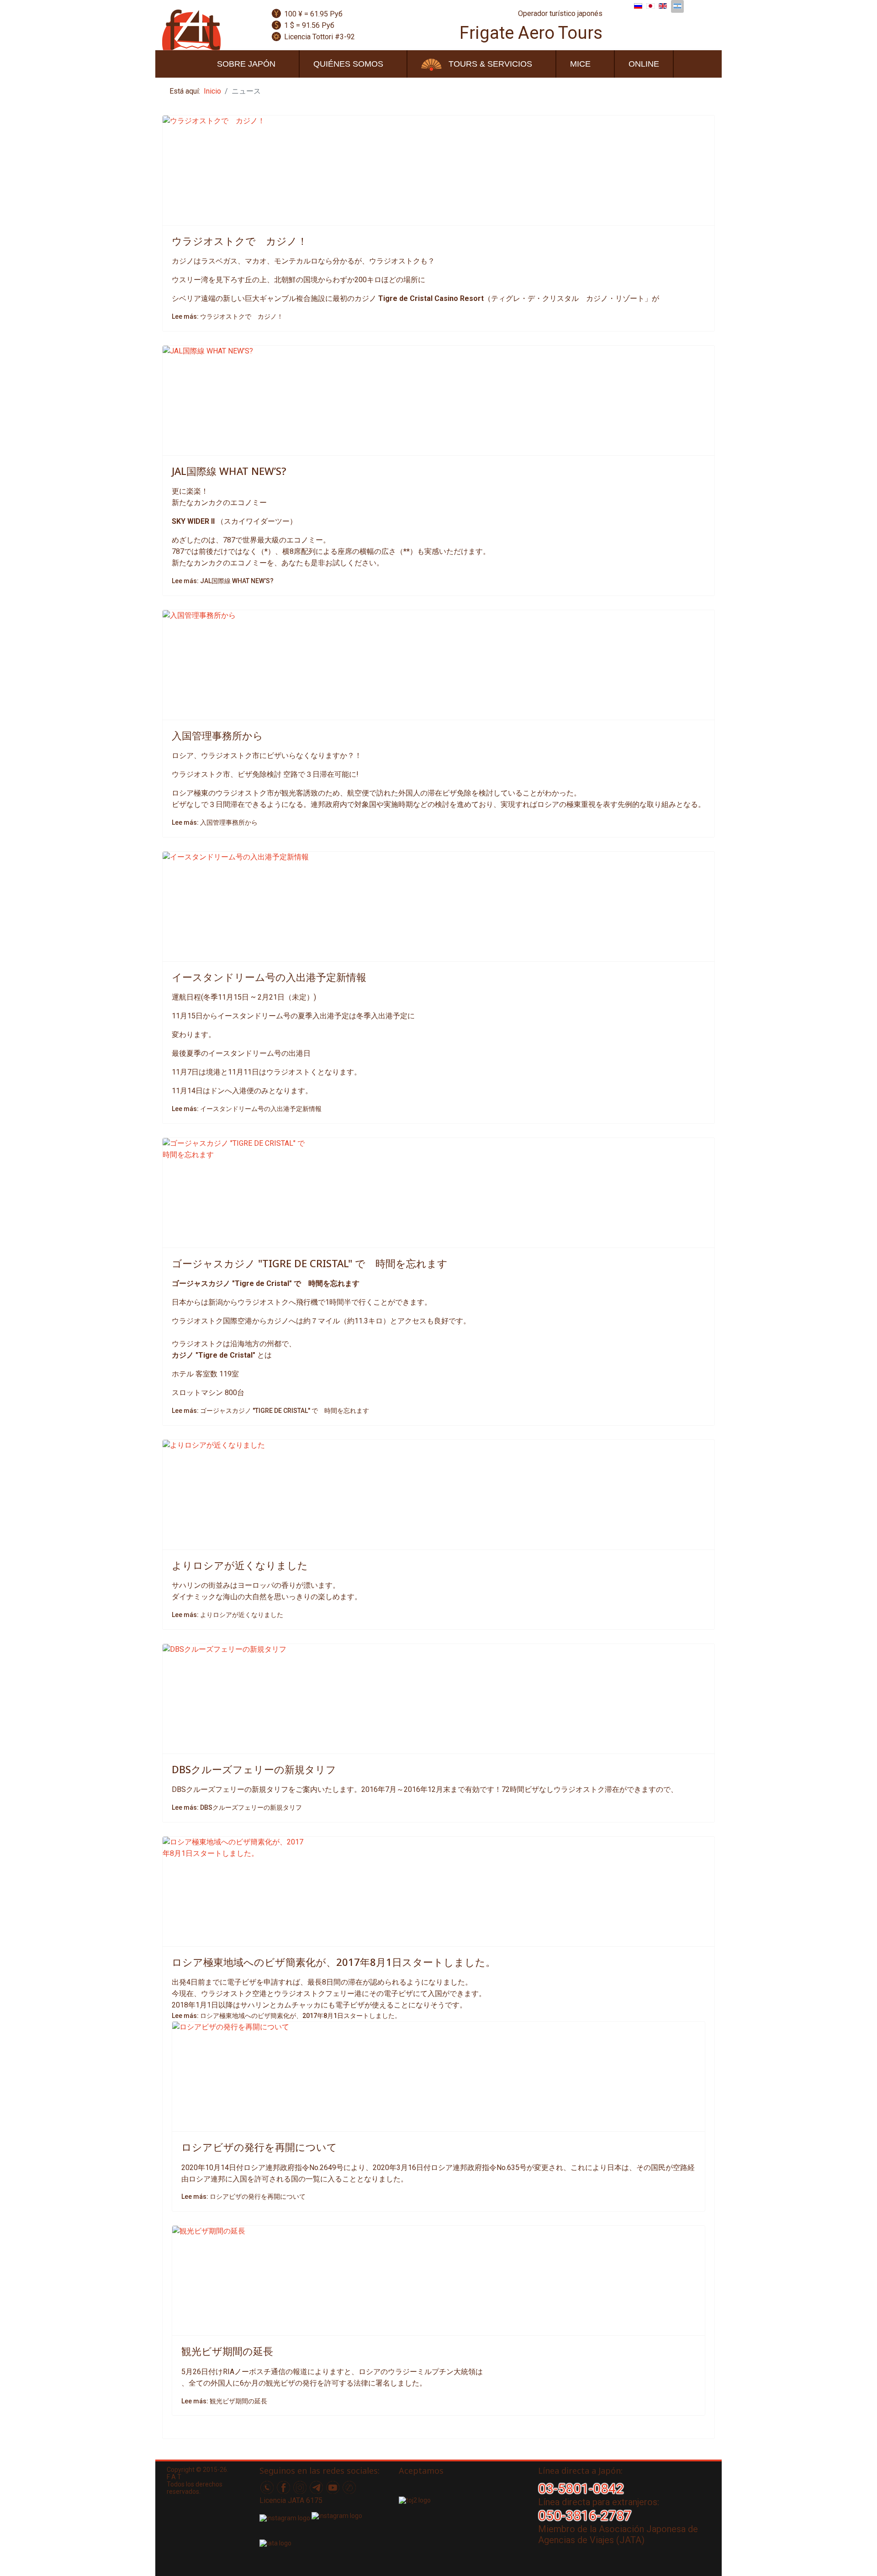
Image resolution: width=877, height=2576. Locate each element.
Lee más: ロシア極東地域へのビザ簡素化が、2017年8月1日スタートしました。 (286, 2016)
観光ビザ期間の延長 (227, 2351)
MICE (580, 64)
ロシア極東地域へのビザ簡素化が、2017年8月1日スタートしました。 (334, 1962)
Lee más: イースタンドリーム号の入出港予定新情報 (247, 1109)
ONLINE (644, 64)
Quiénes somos (348, 64)
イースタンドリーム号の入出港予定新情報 (269, 977)
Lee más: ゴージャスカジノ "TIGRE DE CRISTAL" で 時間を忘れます (270, 1411)
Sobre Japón (246, 64)
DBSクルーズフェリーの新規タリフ (254, 1769)
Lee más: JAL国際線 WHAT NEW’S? (223, 581)
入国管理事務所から (217, 735)
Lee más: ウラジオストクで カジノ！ (227, 316)
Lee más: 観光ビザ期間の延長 (224, 2401)
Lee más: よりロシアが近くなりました (227, 1615)
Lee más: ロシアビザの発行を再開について (243, 2197)
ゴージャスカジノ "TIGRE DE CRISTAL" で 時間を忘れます (310, 1263)
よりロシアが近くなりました (240, 1565)
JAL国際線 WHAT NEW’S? (229, 471)
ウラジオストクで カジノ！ (240, 241)
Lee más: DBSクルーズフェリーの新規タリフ (237, 1807)
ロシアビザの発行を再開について (259, 2147)
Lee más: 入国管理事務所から (215, 822)
